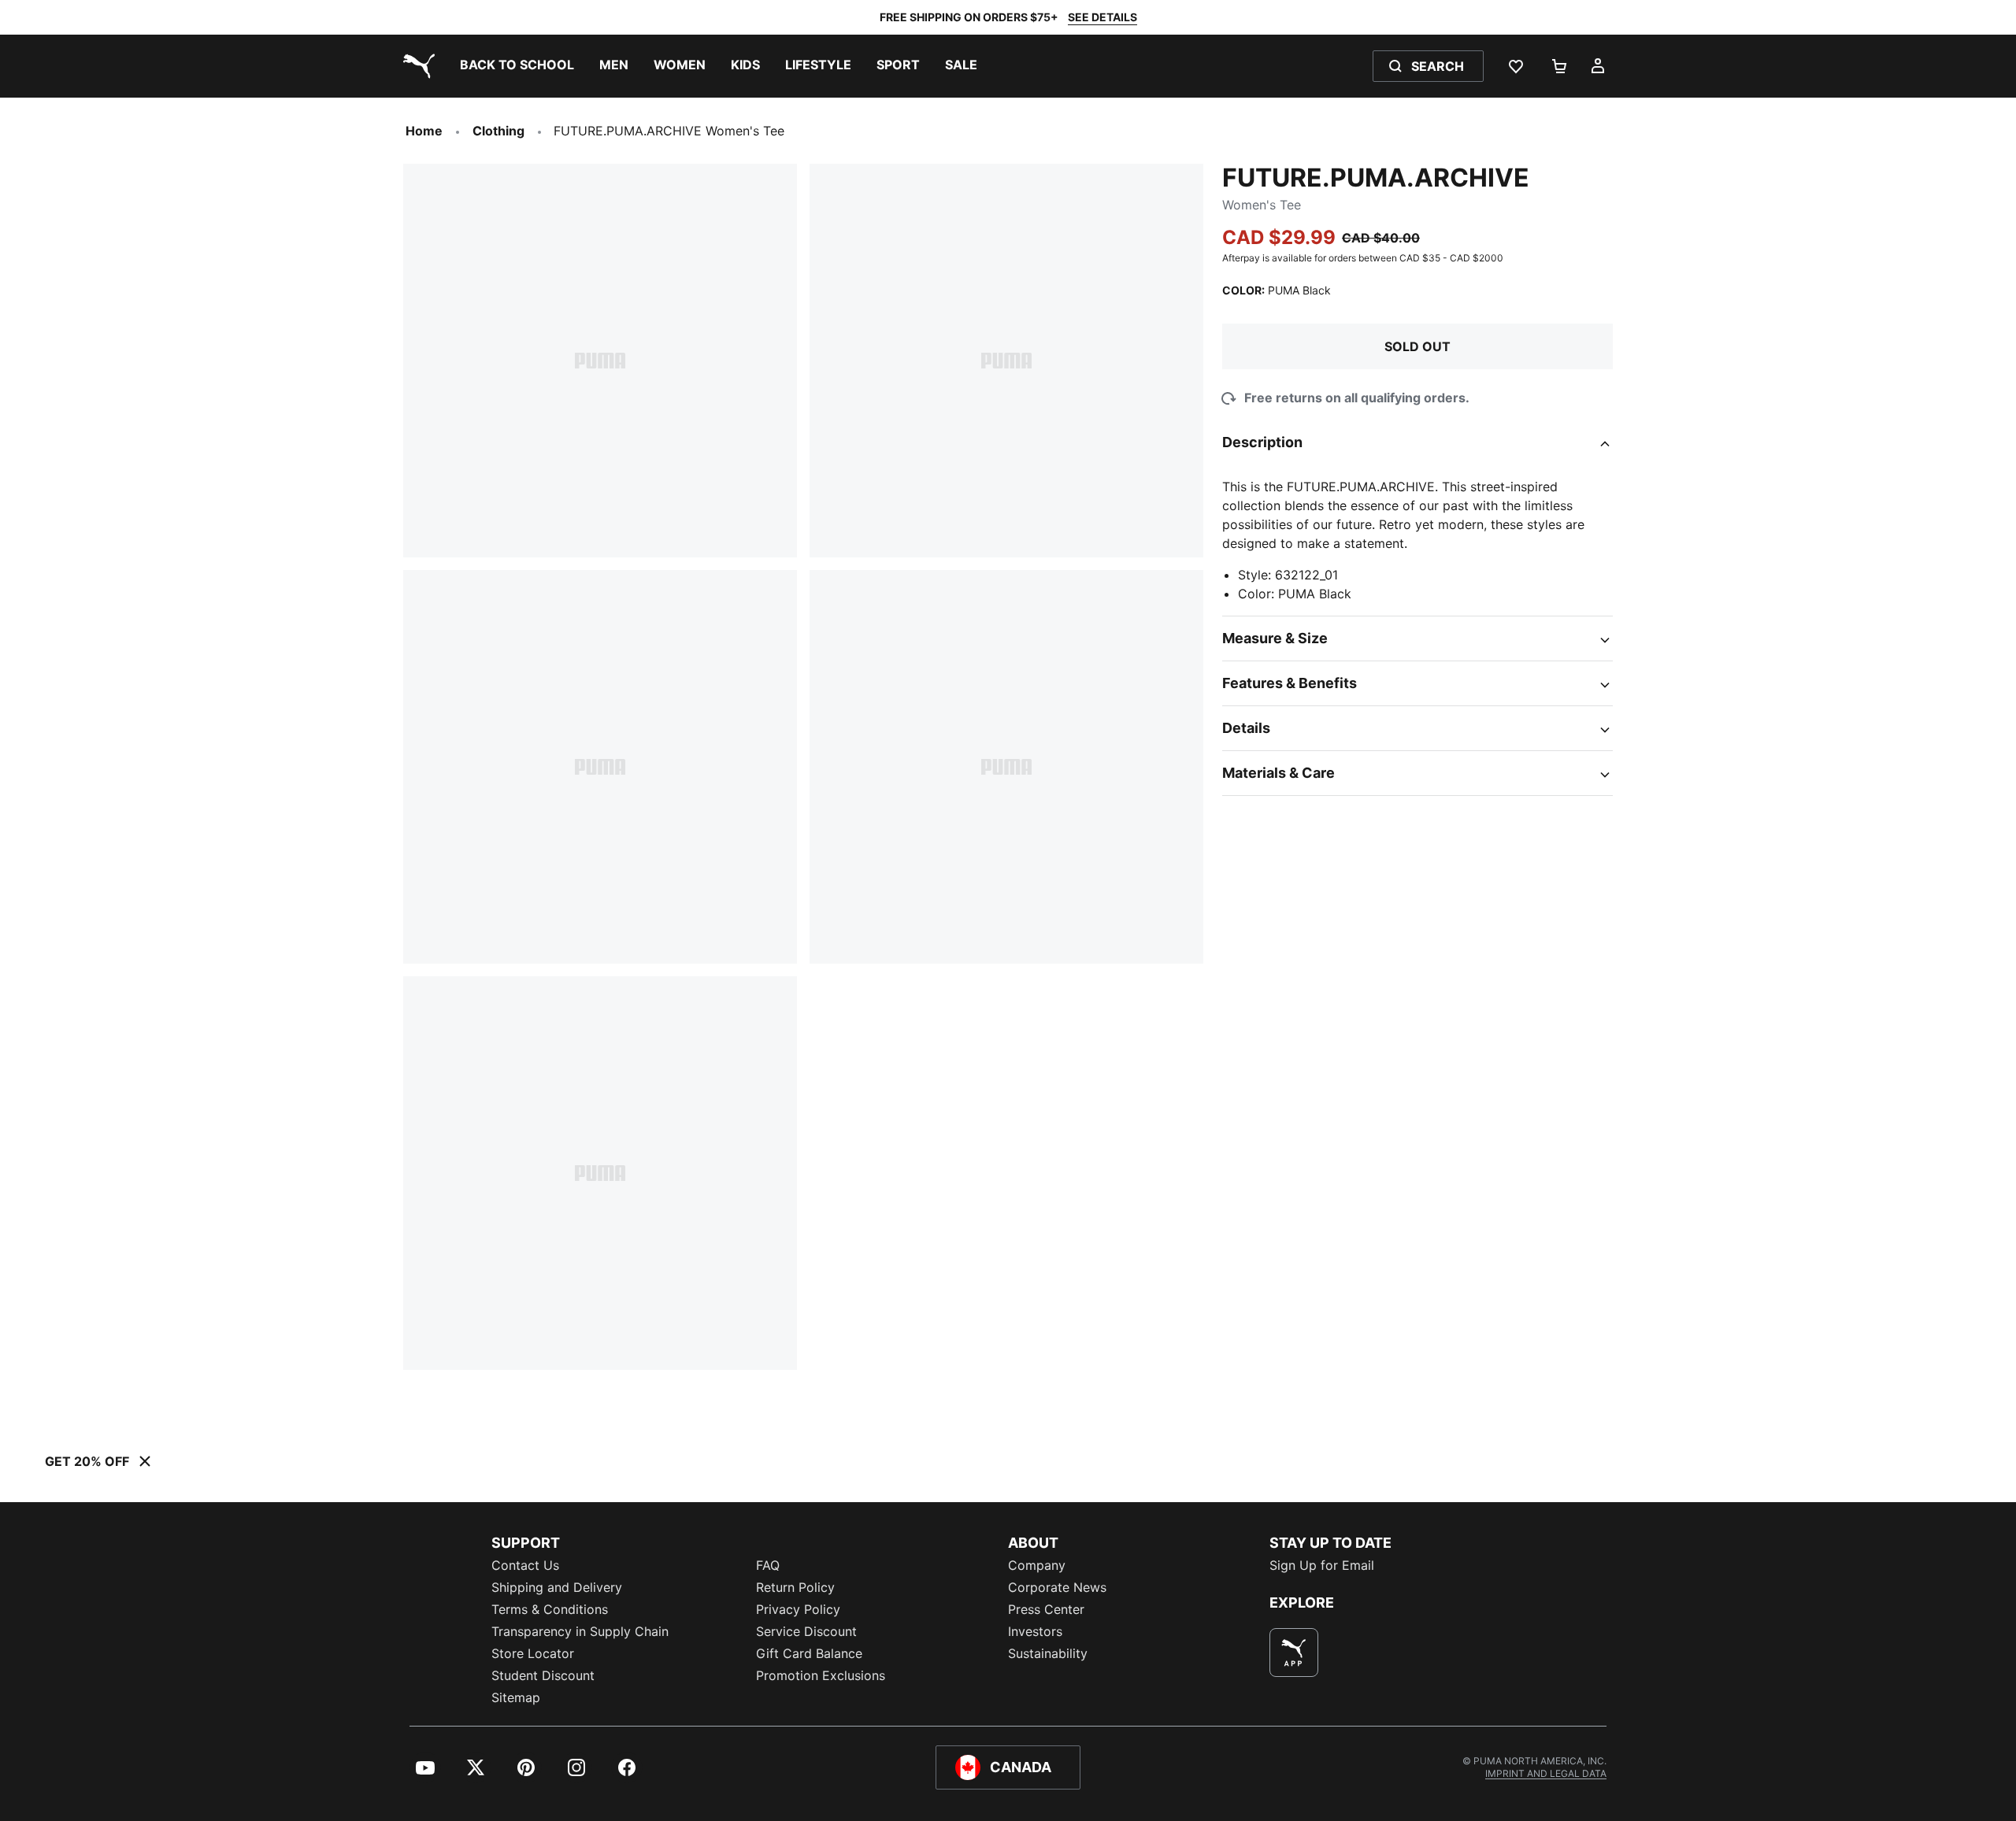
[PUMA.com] (416, 66)
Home (424, 131)
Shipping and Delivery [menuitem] (557, 1587)
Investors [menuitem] (1035, 1631)
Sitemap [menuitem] (516, 1697)
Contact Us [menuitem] (525, 1565)
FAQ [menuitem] (768, 1565)
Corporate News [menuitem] (1057, 1587)
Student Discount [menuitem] (543, 1675)
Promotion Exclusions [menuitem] (821, 1675)
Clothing (498, 131)
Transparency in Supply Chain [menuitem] (580, 1631)
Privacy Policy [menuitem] (798, 1609)
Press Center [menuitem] (1046, 1609)
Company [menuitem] (1037, 1565)
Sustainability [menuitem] (1048, 1653)
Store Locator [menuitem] (533, 1653)
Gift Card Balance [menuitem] (809, 1653)
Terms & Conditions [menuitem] (550, 1609)
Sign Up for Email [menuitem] (1322, 1565)
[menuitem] (517, 66)
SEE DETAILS (1102, 17)
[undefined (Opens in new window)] (1294, 1653)
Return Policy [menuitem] (795, 1587)
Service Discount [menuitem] (806, 1631)
